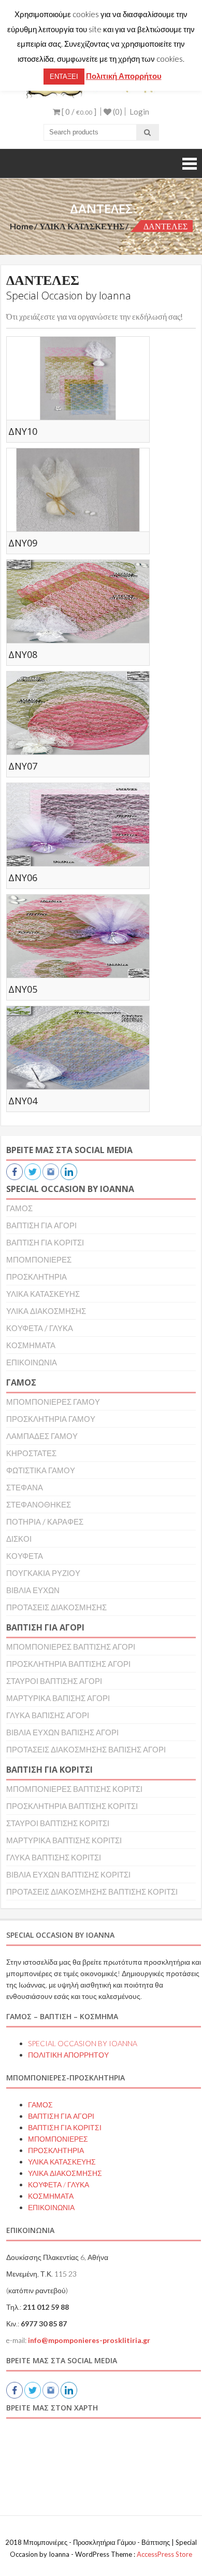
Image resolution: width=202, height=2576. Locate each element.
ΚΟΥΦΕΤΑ (25, 1556)
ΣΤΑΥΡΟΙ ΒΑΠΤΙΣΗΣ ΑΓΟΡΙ (54, 1681)
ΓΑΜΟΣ (19, 1208)
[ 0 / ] (78, 112)
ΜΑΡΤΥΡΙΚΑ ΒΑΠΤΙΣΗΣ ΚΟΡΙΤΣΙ (64, 1840)
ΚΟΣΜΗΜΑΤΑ (31, 1345)
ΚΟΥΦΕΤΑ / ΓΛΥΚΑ (40, 1328)
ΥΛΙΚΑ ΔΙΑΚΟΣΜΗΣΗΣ (46, 1311)
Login (139, 112)
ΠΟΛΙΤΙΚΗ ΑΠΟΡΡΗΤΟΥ (68, 2055)
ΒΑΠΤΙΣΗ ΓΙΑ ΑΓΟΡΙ (41, 1225)
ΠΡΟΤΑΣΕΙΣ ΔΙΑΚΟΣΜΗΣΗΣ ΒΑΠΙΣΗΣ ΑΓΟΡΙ (86, 1749)
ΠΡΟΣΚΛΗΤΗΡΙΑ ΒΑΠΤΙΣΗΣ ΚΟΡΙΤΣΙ (72, 1806)
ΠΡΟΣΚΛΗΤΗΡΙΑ (37, 1277)
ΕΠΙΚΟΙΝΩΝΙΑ (32, 1362)
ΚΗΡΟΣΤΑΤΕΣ (31, 1453)
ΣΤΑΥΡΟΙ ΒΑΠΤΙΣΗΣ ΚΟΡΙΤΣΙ (58, 1823)
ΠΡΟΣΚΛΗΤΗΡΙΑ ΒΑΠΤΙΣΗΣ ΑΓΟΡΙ (68, 1664)
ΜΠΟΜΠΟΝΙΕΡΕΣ (39, 1259)
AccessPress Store (164, 2554)
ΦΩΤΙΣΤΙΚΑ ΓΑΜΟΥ (41, 1470)
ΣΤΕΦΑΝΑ (25, 1487)
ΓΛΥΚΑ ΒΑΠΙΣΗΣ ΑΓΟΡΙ (48, 1715)
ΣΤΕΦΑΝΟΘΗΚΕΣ (39, 1504)
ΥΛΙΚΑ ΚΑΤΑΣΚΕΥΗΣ (82, 226)
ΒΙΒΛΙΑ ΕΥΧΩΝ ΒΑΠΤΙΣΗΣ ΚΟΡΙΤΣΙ (68, 1874)
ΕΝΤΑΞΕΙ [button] (64, 76)
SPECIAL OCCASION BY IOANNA (83, 2043)
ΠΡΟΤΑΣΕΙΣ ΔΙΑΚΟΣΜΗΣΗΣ (56, 1607)
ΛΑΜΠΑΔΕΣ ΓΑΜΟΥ (42, 1436)
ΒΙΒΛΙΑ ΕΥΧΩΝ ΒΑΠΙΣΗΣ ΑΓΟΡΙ (62, 1732)
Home (21, 226)
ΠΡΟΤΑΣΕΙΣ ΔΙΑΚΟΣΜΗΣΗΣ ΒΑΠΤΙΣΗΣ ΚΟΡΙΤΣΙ (92, 1892)
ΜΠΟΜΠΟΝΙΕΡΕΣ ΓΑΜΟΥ (53, 1402)
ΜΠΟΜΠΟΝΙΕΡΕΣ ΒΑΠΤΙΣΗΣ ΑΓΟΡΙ (71, 1647)
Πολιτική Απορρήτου (124, 76)
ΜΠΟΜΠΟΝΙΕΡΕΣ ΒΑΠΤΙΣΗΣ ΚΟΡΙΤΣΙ (74, 1789)
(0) (117, 112)
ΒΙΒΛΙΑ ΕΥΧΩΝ (33, 1590)
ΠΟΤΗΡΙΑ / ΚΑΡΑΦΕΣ (45, 1522)
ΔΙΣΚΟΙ (19, 1539)
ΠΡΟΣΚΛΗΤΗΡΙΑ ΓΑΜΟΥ (51, 1419)
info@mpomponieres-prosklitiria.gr (89, 2340)
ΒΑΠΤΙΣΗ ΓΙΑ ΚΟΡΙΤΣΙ (45, 1242)
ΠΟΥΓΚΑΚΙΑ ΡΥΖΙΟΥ (43, 1573)
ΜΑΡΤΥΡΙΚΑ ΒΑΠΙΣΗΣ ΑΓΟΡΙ (58, 1698)
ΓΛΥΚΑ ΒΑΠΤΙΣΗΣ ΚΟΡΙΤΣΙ (54, 1857)
